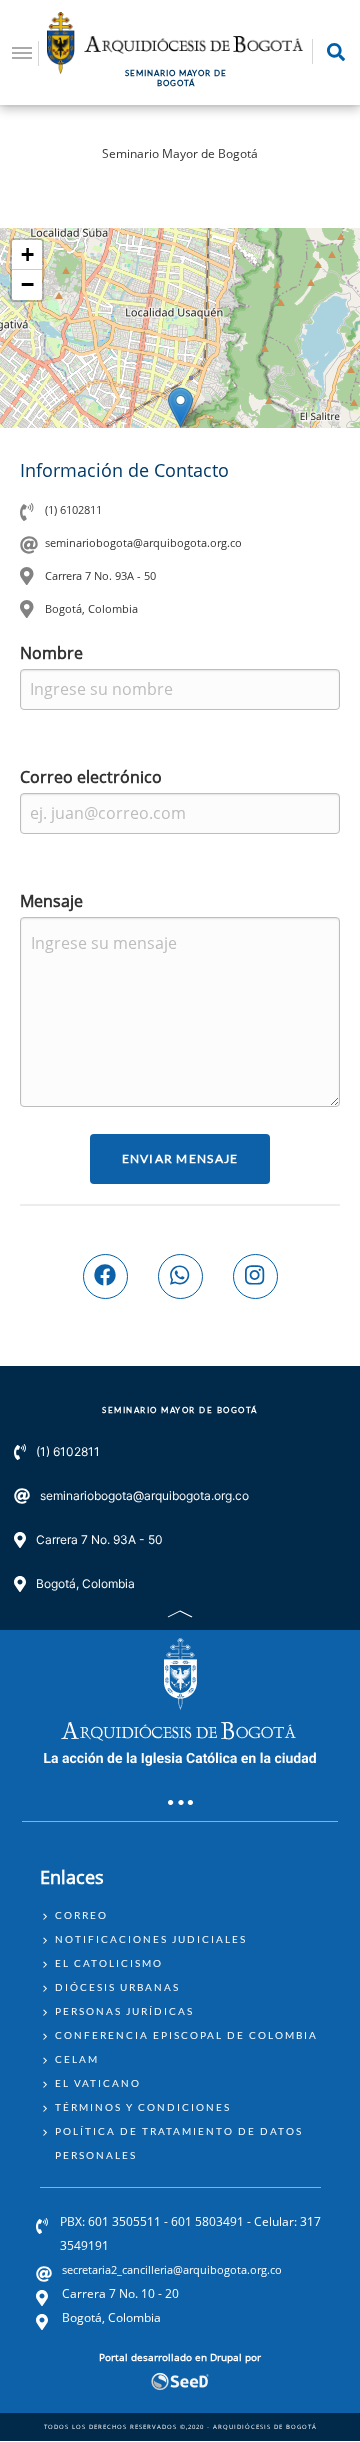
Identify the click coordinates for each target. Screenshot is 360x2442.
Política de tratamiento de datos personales (179, 2143)
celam (77, 2059)
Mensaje (51, 901)
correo (81, 1915)
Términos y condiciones (143, 2107)
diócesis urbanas (117, 1987)
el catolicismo (109, 1963)
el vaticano (98, 2083)
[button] (180, 407)
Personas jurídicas (124, 2011)
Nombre (51, 653)
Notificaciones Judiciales (151, 1939)
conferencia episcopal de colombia (186, 2035)
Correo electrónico (91, 777)
